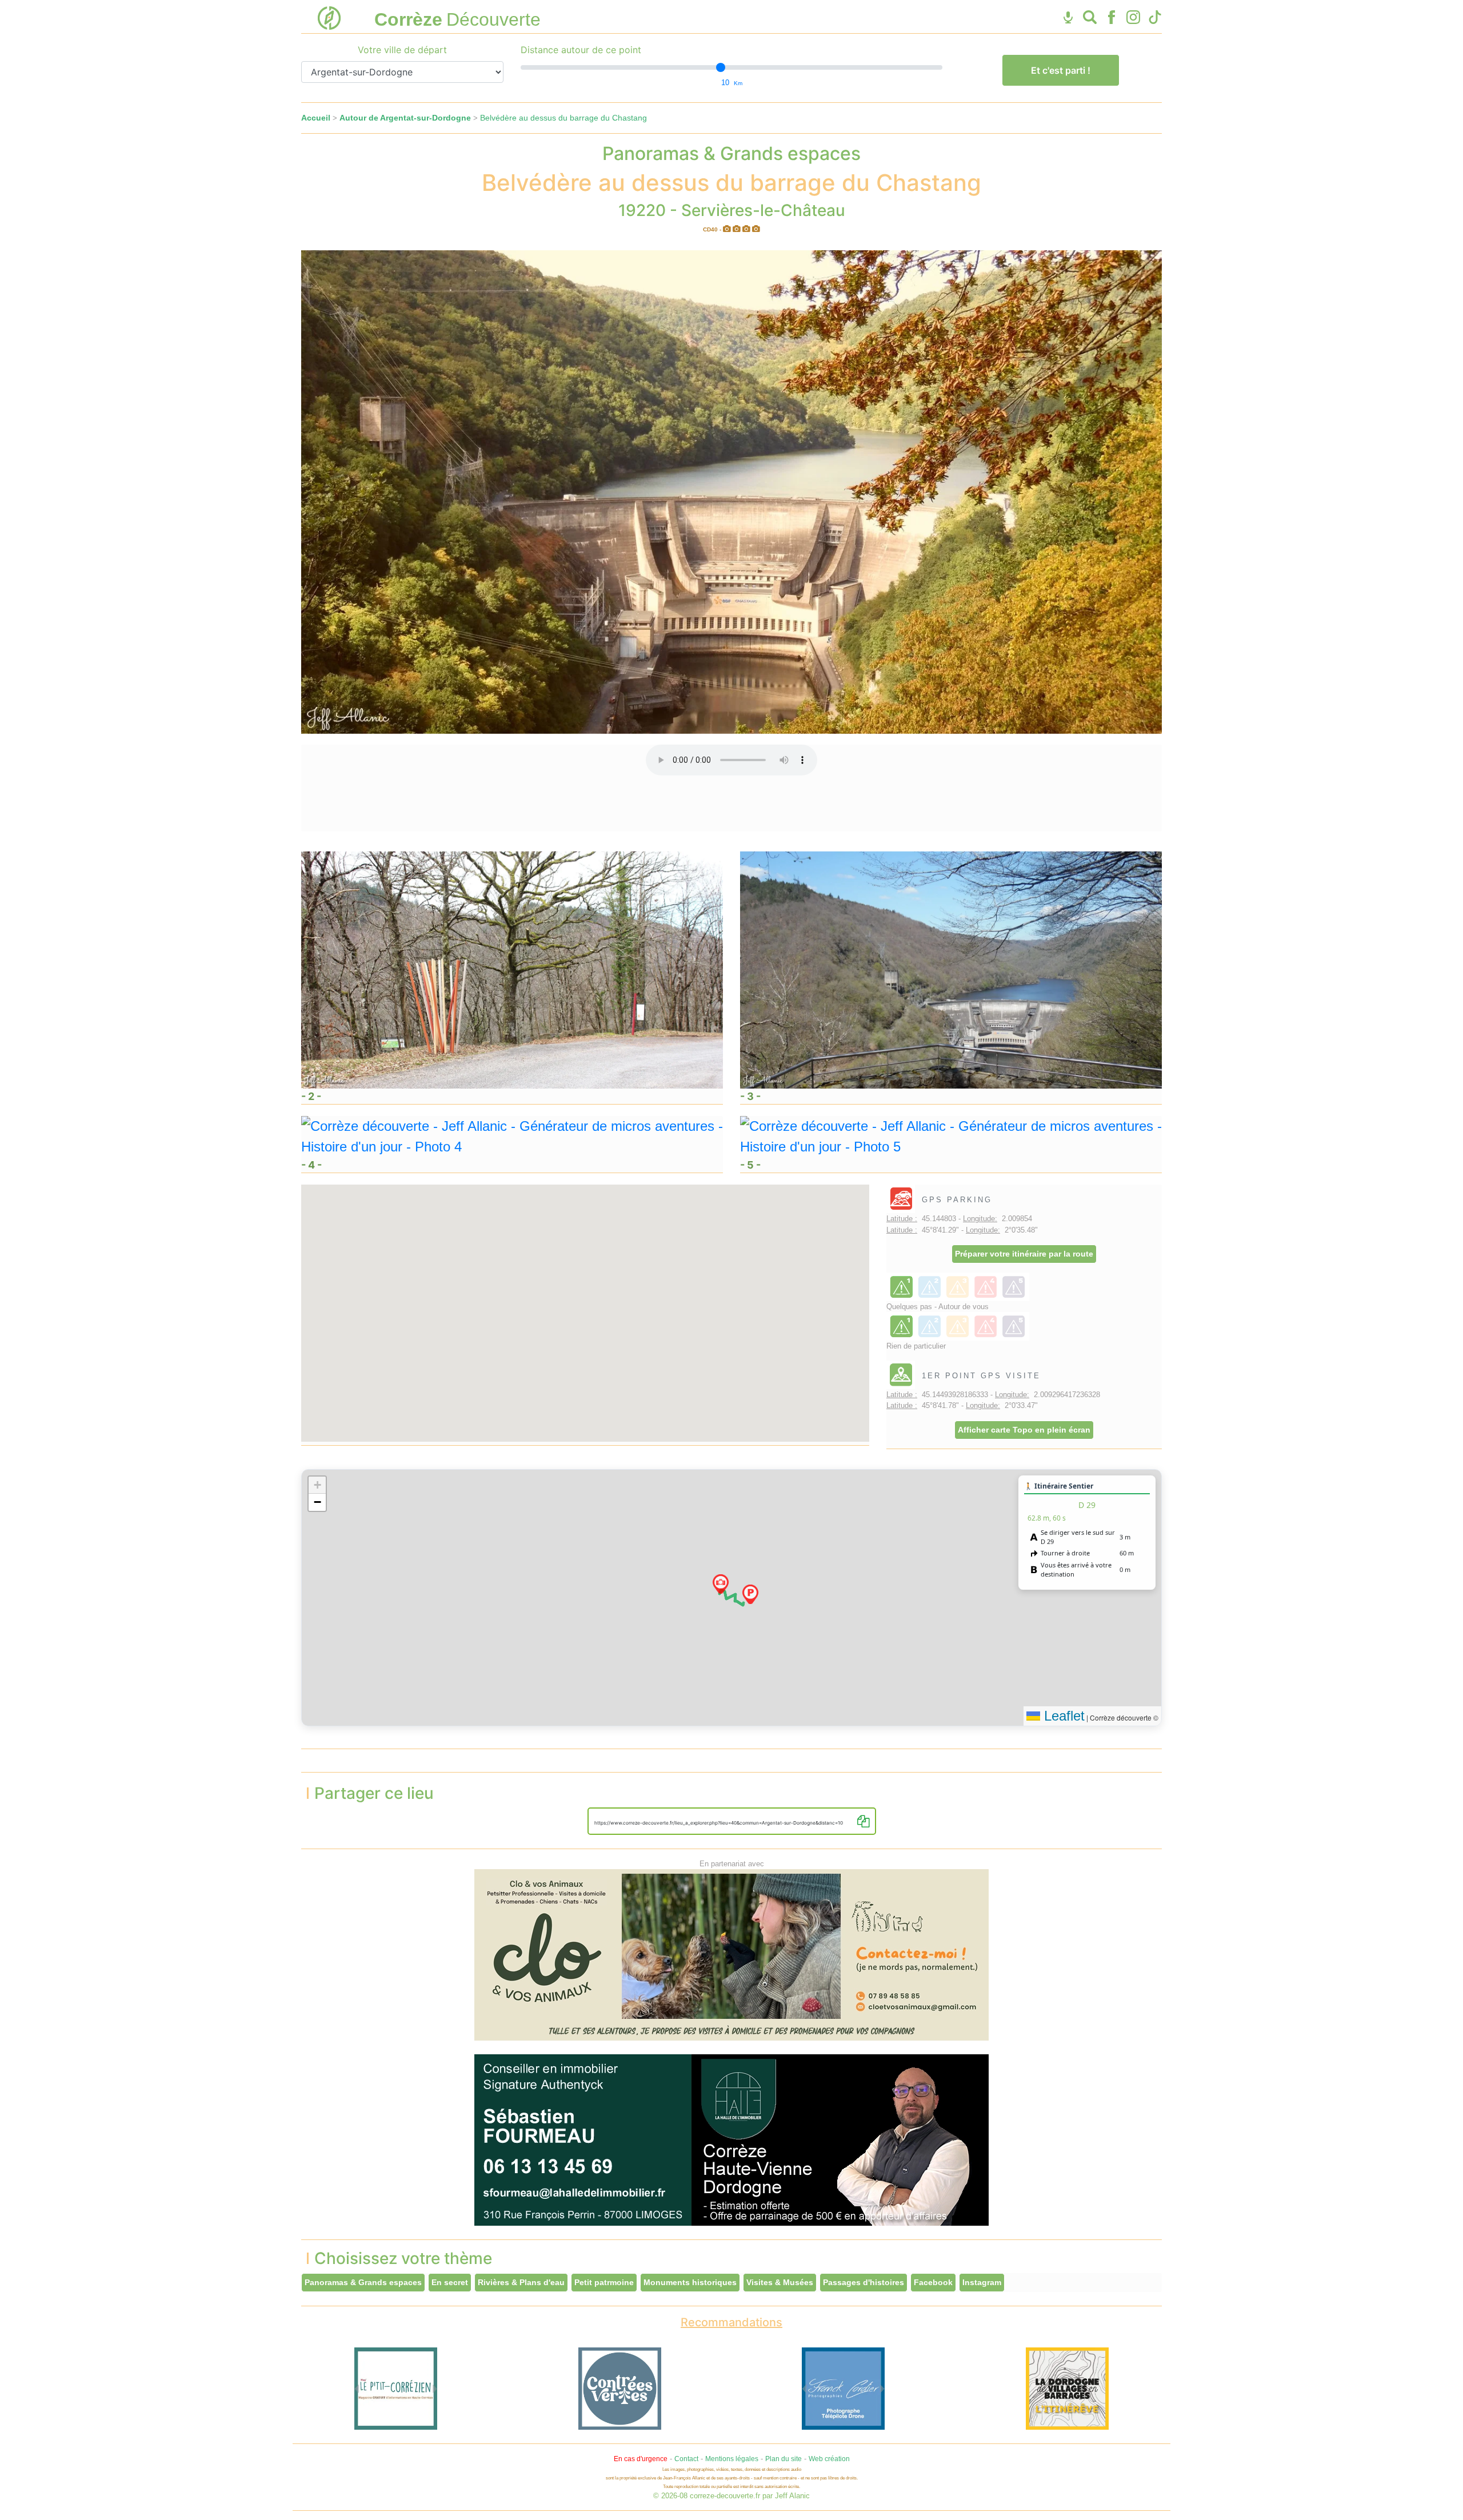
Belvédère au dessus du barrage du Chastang (563, 118)
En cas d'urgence (641, 2459)
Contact (686, 2459)
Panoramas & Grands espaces (363, 2282)
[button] (750, 1594)
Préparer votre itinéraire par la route (1024, 1254)
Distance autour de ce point (581, 50)
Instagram (982, 2282)
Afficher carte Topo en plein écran (1024, 1430)
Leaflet (1062, 1716)
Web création (829, 2459)
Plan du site (784, 2459)
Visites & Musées (780, 2282)
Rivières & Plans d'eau (521, 2282)
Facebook (933, 2282)
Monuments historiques (690, 2282)
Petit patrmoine (604, 2282)
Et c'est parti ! (1061, 70)
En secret (450, 2282)
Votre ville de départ (402, 50)
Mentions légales (732, 2459)
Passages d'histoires (864, 2282)
